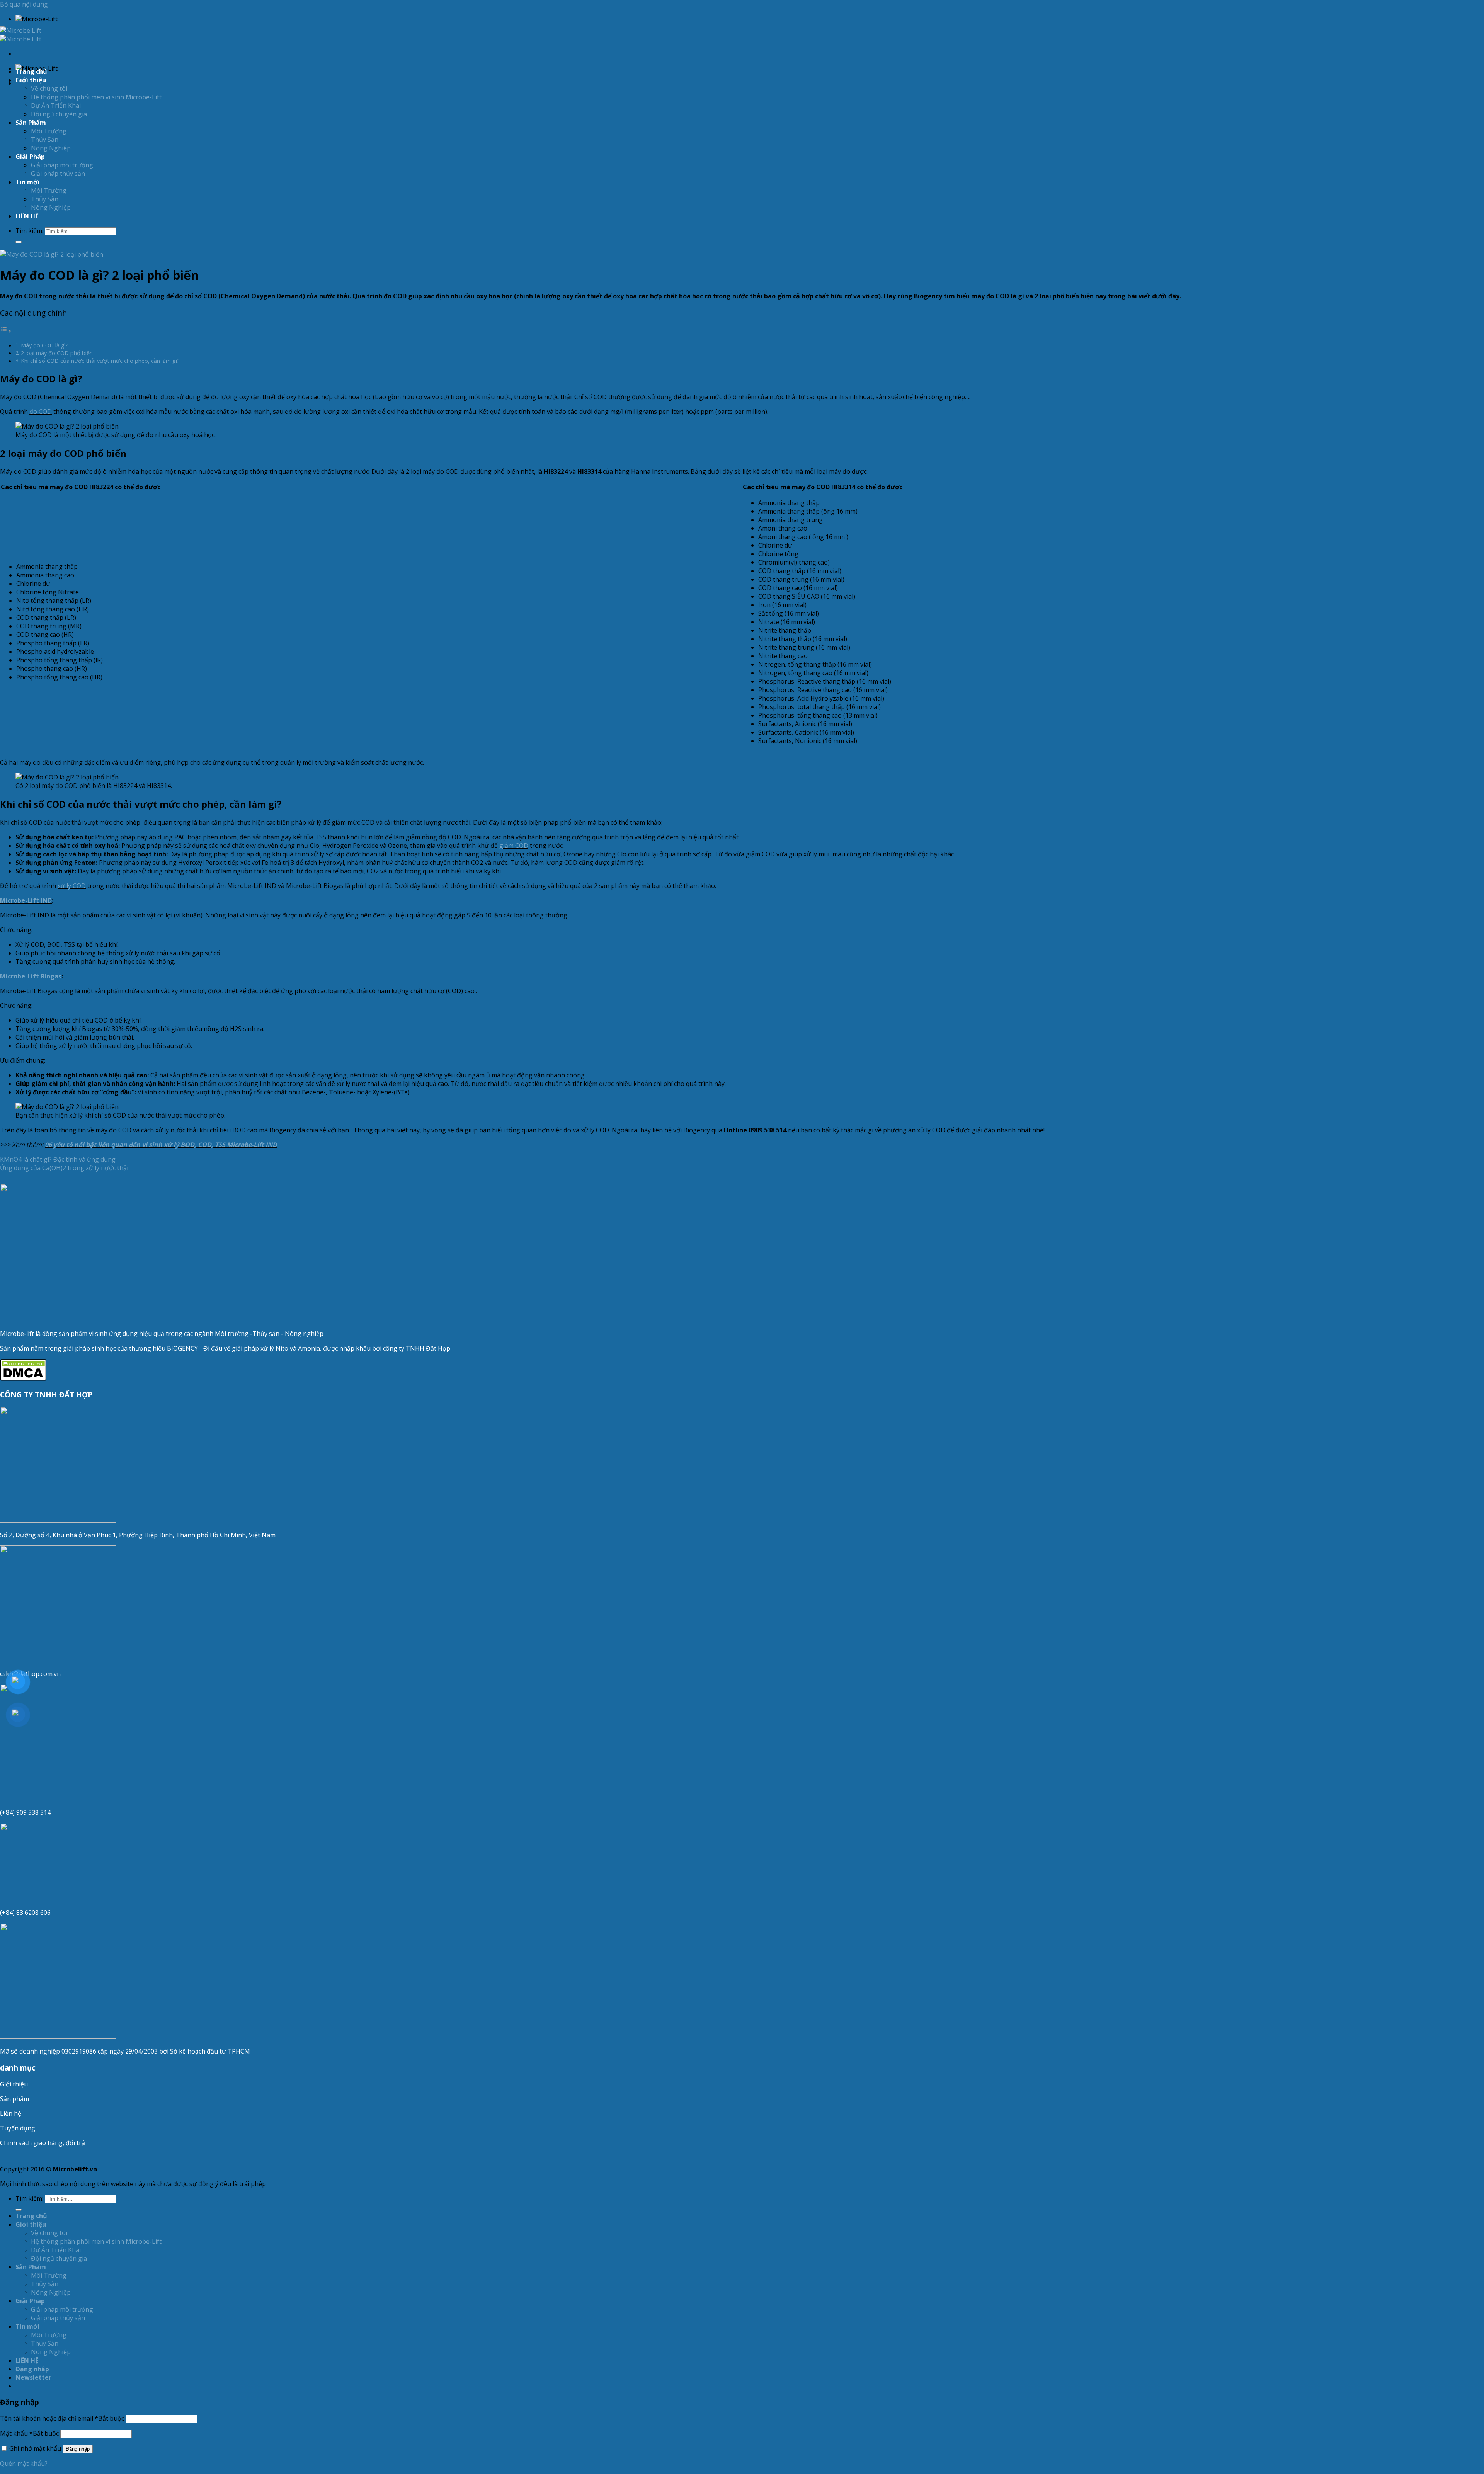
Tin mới (27, 182)
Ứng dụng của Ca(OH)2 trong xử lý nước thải (64, 1168)
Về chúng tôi (49, 88)
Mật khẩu (29, 2433)
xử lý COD (72, 886)
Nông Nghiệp (51, 148)
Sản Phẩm (31, 123)
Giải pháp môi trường (62, 165)
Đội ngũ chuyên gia (59, 114)
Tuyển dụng (18, 2128)
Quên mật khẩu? (24, 2464)
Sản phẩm (14, 2099)
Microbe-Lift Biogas (31, 976)
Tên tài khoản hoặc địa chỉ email (62, 2418)
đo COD (41, 412)
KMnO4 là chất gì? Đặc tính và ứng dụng (58, 1159)
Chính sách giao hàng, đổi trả (43, 2143)
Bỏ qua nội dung (24, 4)
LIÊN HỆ (27, 216)
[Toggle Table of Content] (6, 331)
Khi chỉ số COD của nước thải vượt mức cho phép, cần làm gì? (100, 361)
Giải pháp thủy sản (58, 174)
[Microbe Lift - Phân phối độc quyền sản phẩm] (21, 35)
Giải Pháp (30, 157)
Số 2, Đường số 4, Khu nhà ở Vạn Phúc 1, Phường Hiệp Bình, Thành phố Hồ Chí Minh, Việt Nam (139, 1535)
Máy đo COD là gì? (45, 345)
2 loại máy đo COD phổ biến (57, 353)
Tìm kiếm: (29, 231)
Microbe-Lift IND (26, 900)
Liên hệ (11, 2113)
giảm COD (514, 846)
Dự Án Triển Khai (56, 105)
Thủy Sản (45, 140)
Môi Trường (49, 131)
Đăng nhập (78, 2449)
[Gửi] (19, 242)
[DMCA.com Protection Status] (23, 1378)
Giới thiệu (14, 2084)
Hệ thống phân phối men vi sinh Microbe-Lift (96, 97)
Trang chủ (31, 71)
